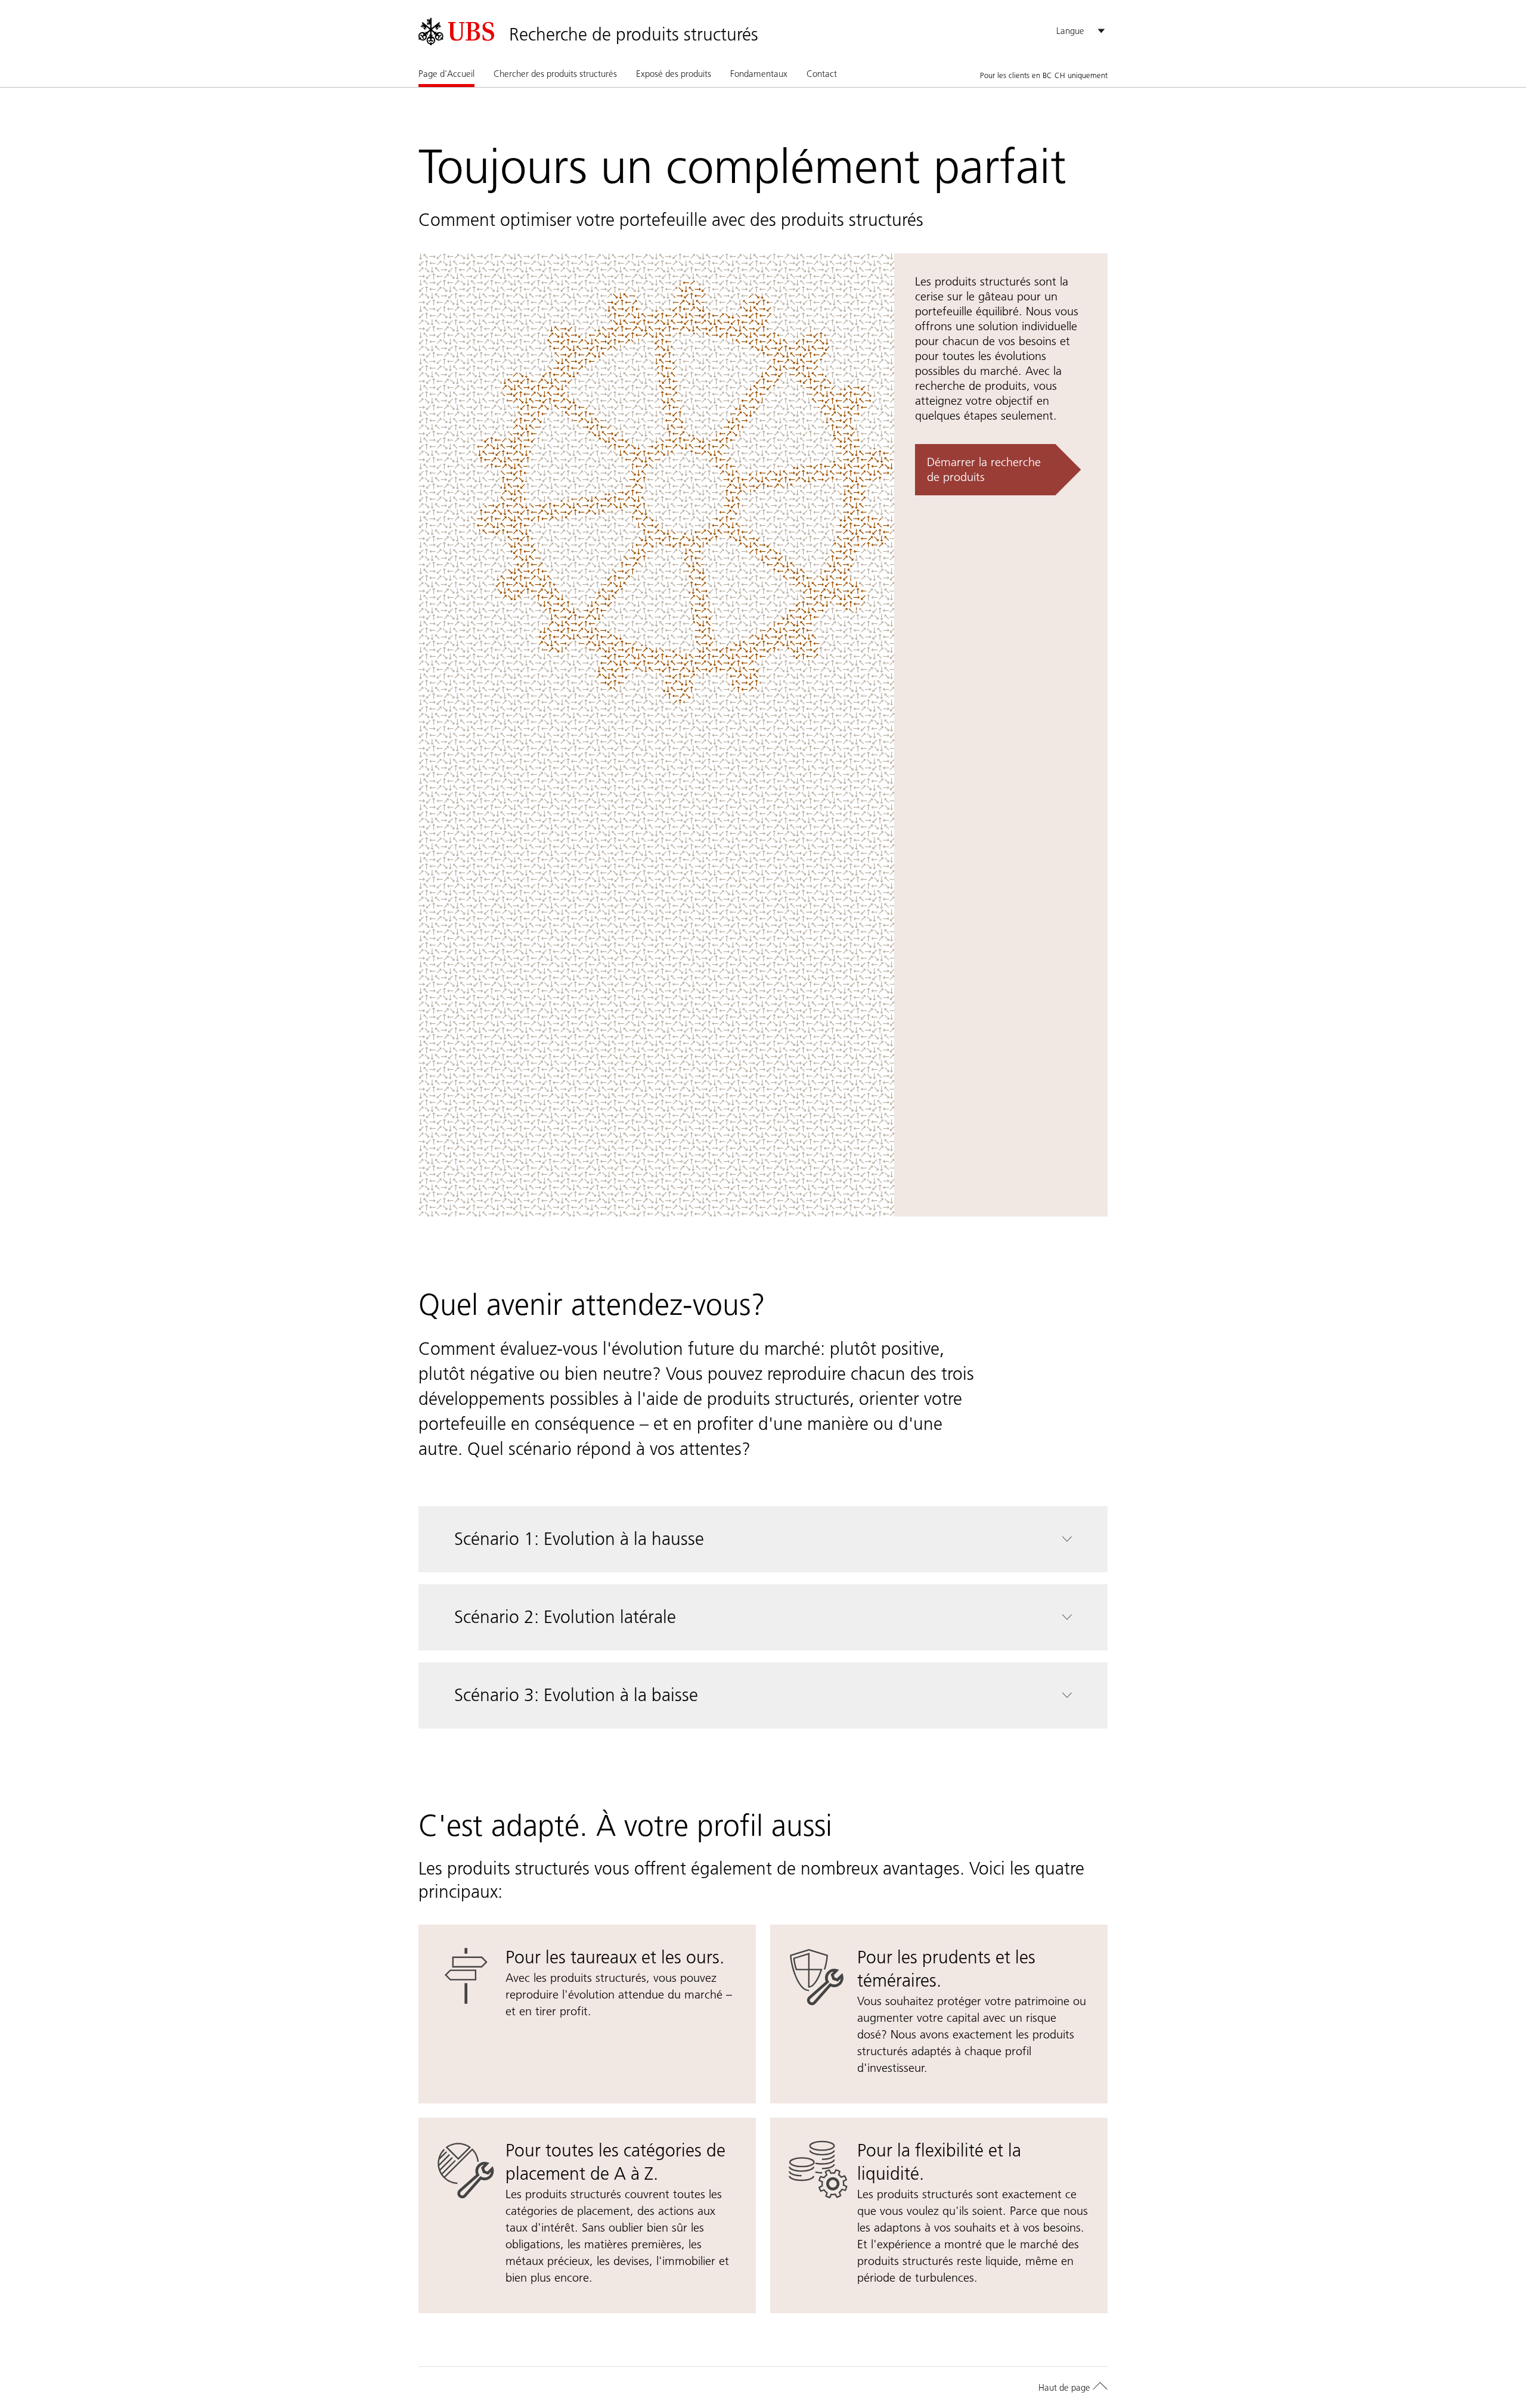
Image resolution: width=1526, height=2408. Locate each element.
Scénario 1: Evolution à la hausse (579, 1539)
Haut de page (1066, 2387)
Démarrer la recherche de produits (984, 469)
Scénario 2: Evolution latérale (565, 1617)
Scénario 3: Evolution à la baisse (576, 1695)
